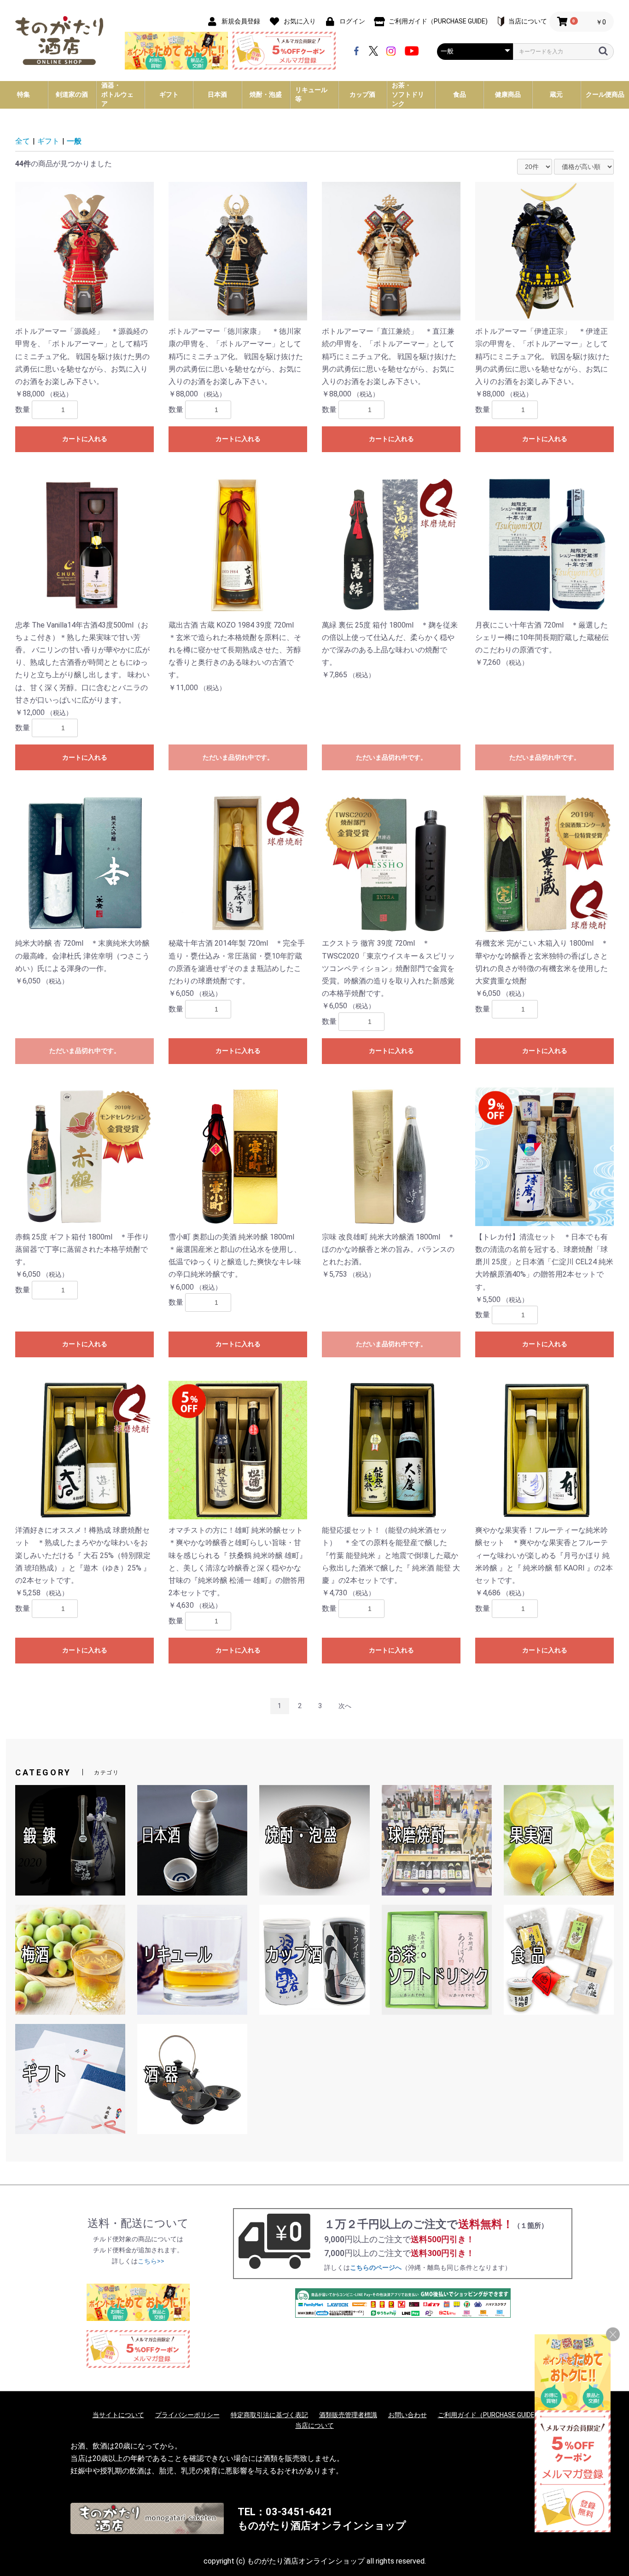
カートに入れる (85, 439)
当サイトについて (118, 2415)
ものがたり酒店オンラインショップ (322, 2526)
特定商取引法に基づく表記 (269, 2415)
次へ (345, 1706)
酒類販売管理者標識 (348, 2415)
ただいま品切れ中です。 (238, 757)
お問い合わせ (408, 2415)
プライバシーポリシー (187, 2415)
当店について (314, 2425)
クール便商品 (605, 94)
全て (23, 141)
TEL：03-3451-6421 (285, 2512)
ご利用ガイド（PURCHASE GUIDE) (487, 2415)
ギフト (48, 141)
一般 (74, 141)
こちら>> (151, 2261)
